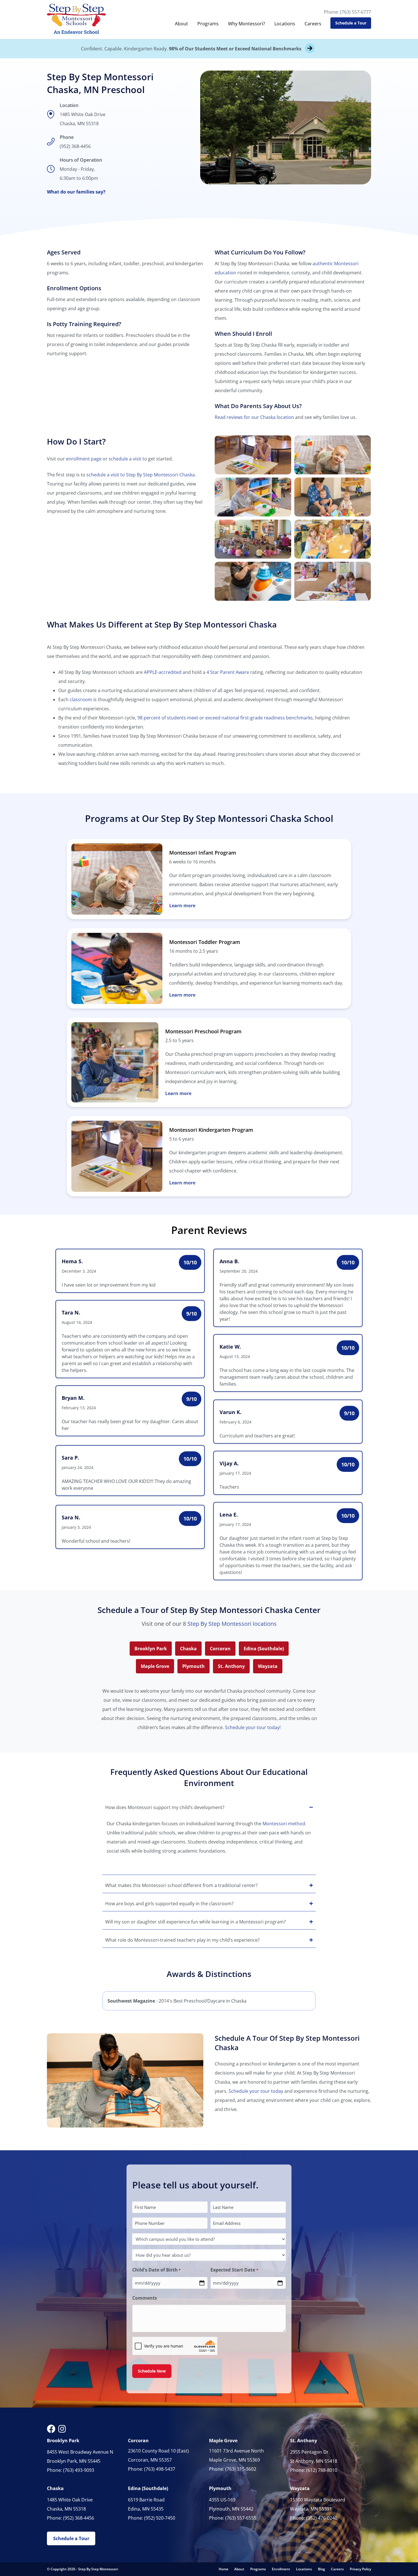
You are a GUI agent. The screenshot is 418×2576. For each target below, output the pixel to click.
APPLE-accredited (163, 672)
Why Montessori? (247, 24)
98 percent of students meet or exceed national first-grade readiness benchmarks (225, 718)
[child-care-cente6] (333, 539)
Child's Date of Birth (156, 2270)
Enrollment (281, 2569)
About (181, 24)
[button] (209, 1807)
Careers (313, 24)
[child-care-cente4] (333, 497)
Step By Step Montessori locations (232, 1624)
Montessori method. (284, 1824)
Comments (145, 2298)
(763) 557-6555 (241, 2518)
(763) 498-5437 (160, 2469)
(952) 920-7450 (160, 2518)
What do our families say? (76, 192)
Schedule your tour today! (253, 1727)
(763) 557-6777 (356, 12)
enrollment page (84, 459)
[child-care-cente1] (253, 455)
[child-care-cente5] (253, 539)
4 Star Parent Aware (228, 672)
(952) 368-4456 (75, 146)
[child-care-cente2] (333, 455)
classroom (81, 699)
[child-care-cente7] (253, 581)
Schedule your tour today (256, 2091)
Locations (285, 24)
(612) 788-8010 (322, 2470)
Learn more (182, 906)
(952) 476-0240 (322, 2518)
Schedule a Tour (351, 23)
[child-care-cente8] (333, 581)
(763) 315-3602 (241, 2469)
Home (224, 2569)
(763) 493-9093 (79, 2470)
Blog (321, 2569)
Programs (208, 24)
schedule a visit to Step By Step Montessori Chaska (141, 475)
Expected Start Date (234, 2270)
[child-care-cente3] (253, 497)
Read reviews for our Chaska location (254, 417)
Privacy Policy (360, 2569)
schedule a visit (125, 459)
